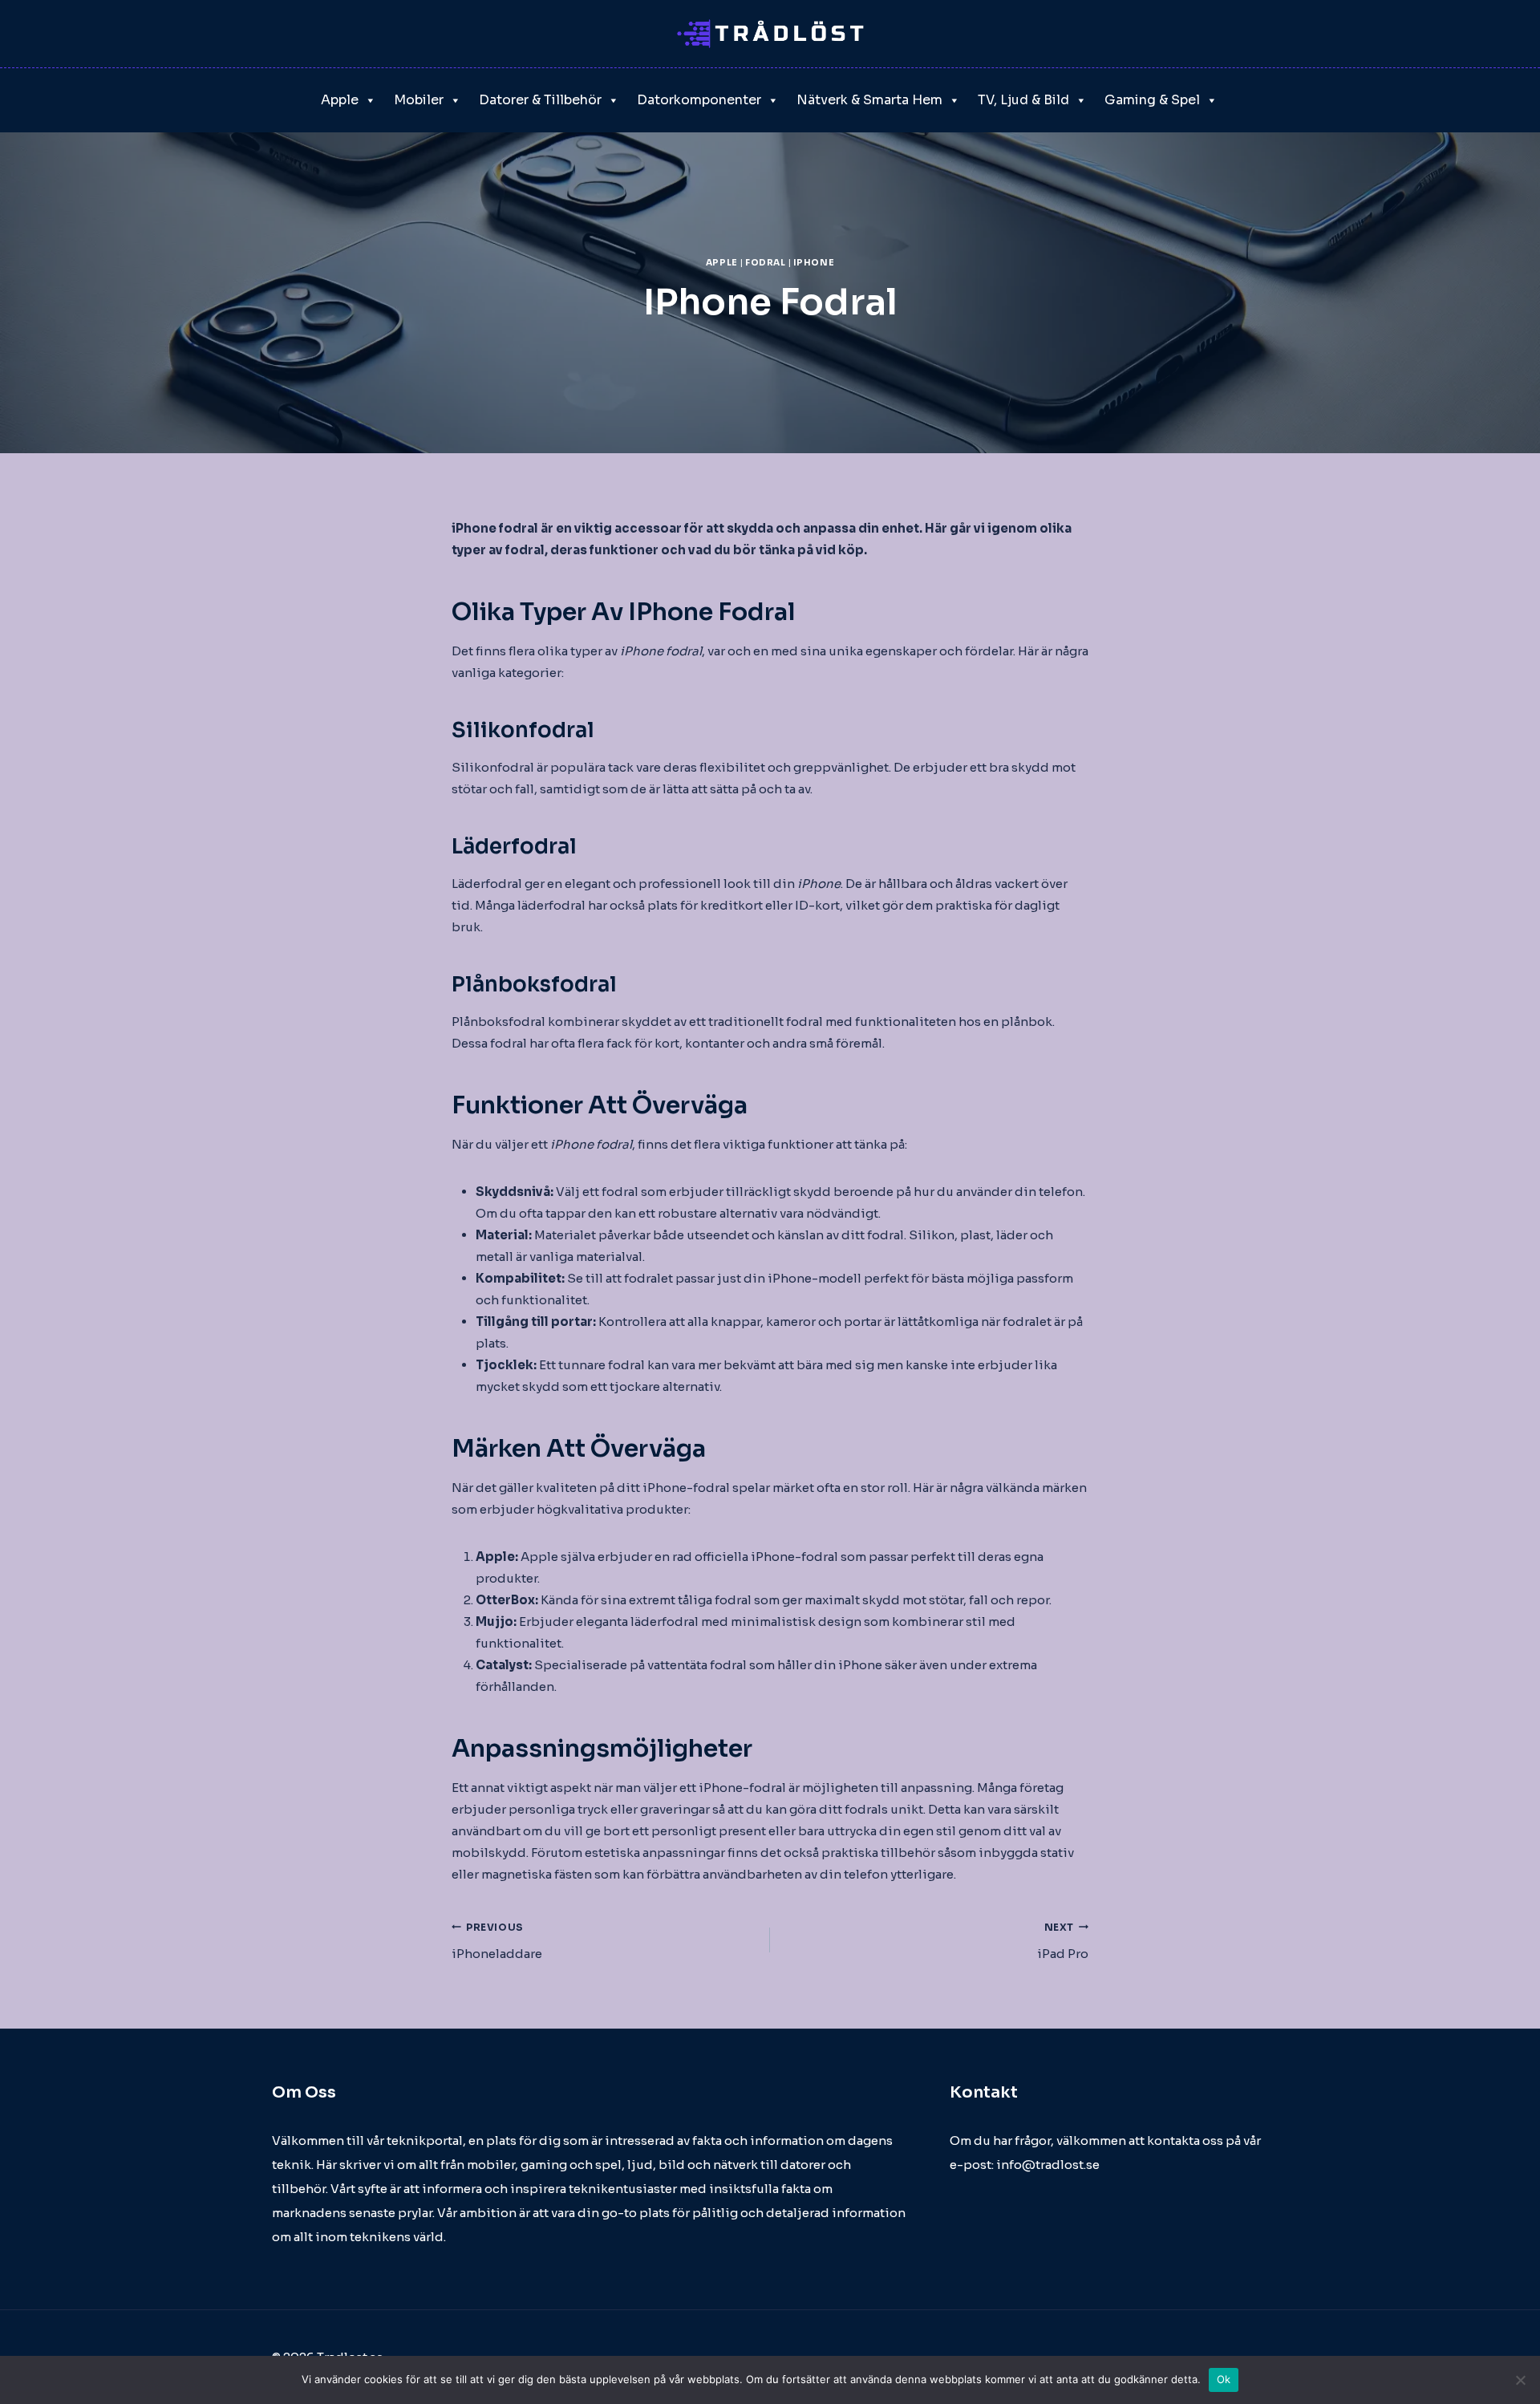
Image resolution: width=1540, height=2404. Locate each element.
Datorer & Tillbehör (540, 100)
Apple (340, 100)
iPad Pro (1063, 1942)
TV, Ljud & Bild (1023, 100)
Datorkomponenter (699, 100)
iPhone (814, 263)
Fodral (765, 263)
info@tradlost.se (1048, 2165)
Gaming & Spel (1152, 100)
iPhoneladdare (497, 1942)
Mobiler (419, 100)
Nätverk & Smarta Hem (869, 100)
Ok (1224, 2379)
